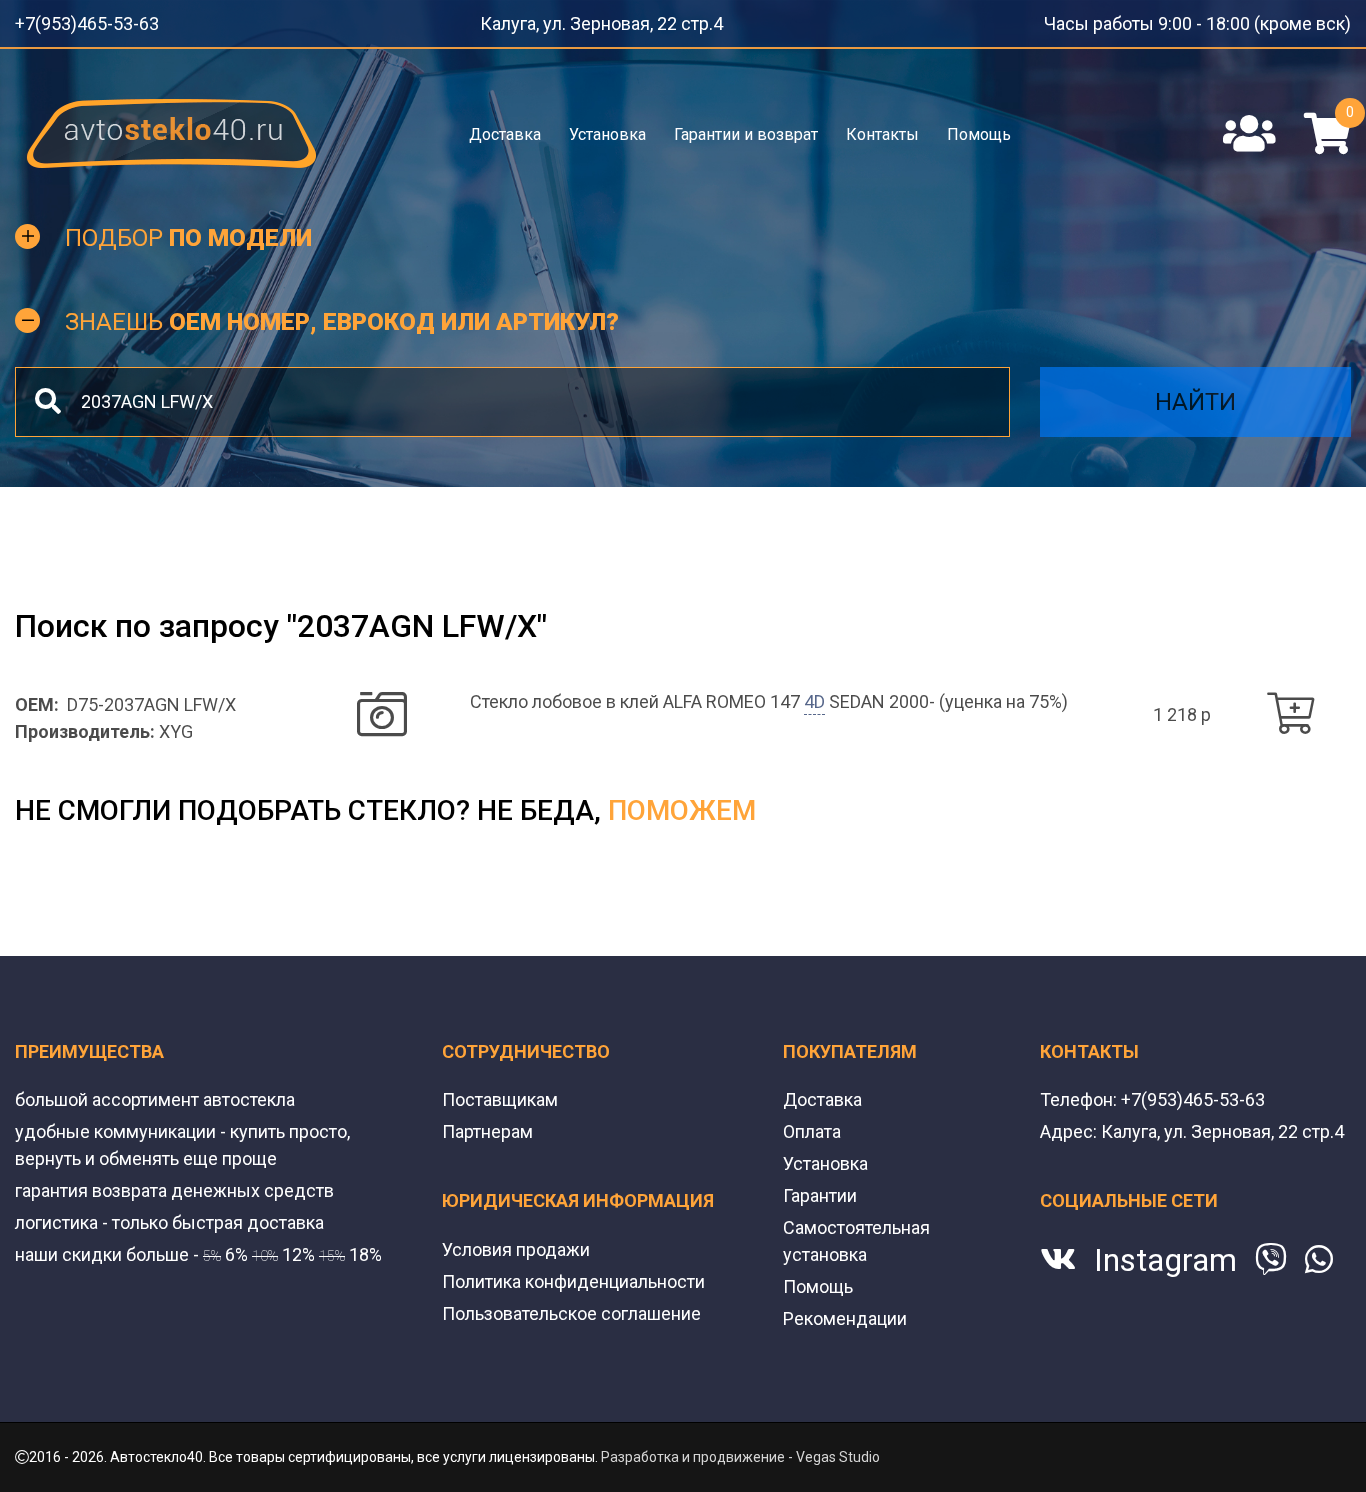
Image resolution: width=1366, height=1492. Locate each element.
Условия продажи (516, 1243)
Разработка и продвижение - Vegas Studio (740, 1451)
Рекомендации (845, 1312)
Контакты (881, 127)
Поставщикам (500, 1093)
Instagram (1165, 1254)
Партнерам (487, 1125)
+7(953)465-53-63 (73, 20)
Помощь (977, 127)
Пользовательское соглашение (571, 1307)
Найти (1195, 396)
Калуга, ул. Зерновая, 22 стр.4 (620, 20)
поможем (682, 804)
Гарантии (820, 1189)
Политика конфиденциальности (573, 1275)
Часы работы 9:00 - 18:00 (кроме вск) (1230, 20)
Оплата (812, 1125)
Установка (608, 127)
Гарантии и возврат (746, 127)
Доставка (507, 127)
